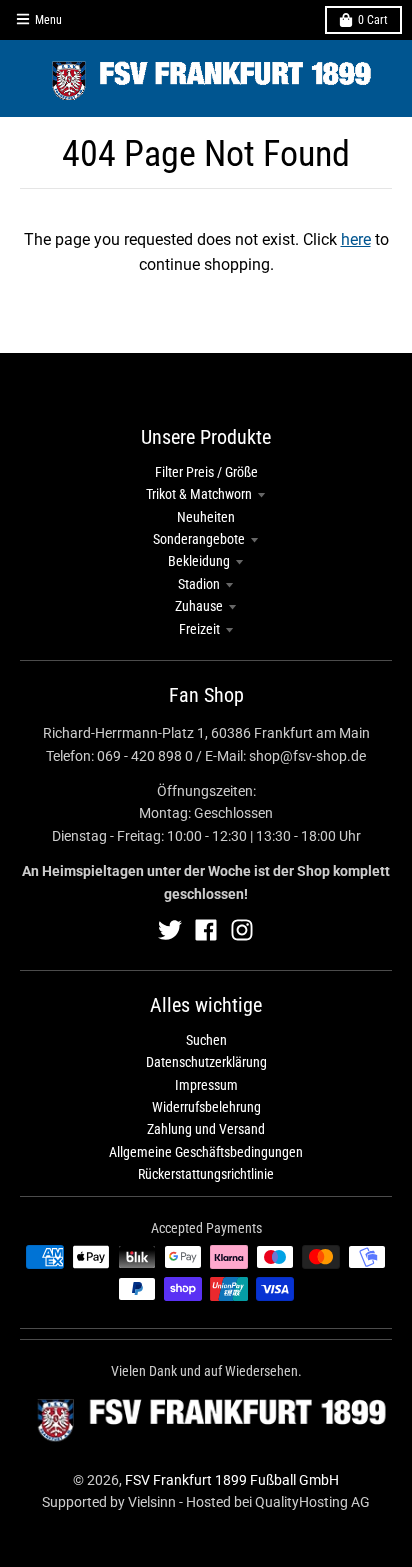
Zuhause (199, 606)
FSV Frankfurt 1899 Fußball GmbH (232, 1480)
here (356, 239)
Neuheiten (206, 517)
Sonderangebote (199, 539)
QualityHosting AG (312, 1502)
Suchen (206, 1040)
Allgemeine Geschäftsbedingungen (206, 1152)
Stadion (199, 584)
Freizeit (199, 629)
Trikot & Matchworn (199, 494)
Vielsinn (152, 1502)
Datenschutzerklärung (206, 1062)
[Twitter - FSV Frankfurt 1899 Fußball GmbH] (170, 930)
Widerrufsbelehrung (206, 1107)
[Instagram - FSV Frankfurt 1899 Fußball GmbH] (242, 930)
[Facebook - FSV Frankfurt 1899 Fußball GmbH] (206, 930)
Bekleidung (199, 561)
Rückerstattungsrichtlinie (206, 1174)
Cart (373, 20)
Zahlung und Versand (206, 1129)
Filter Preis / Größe (206, 472)
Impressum (206, 1085)
